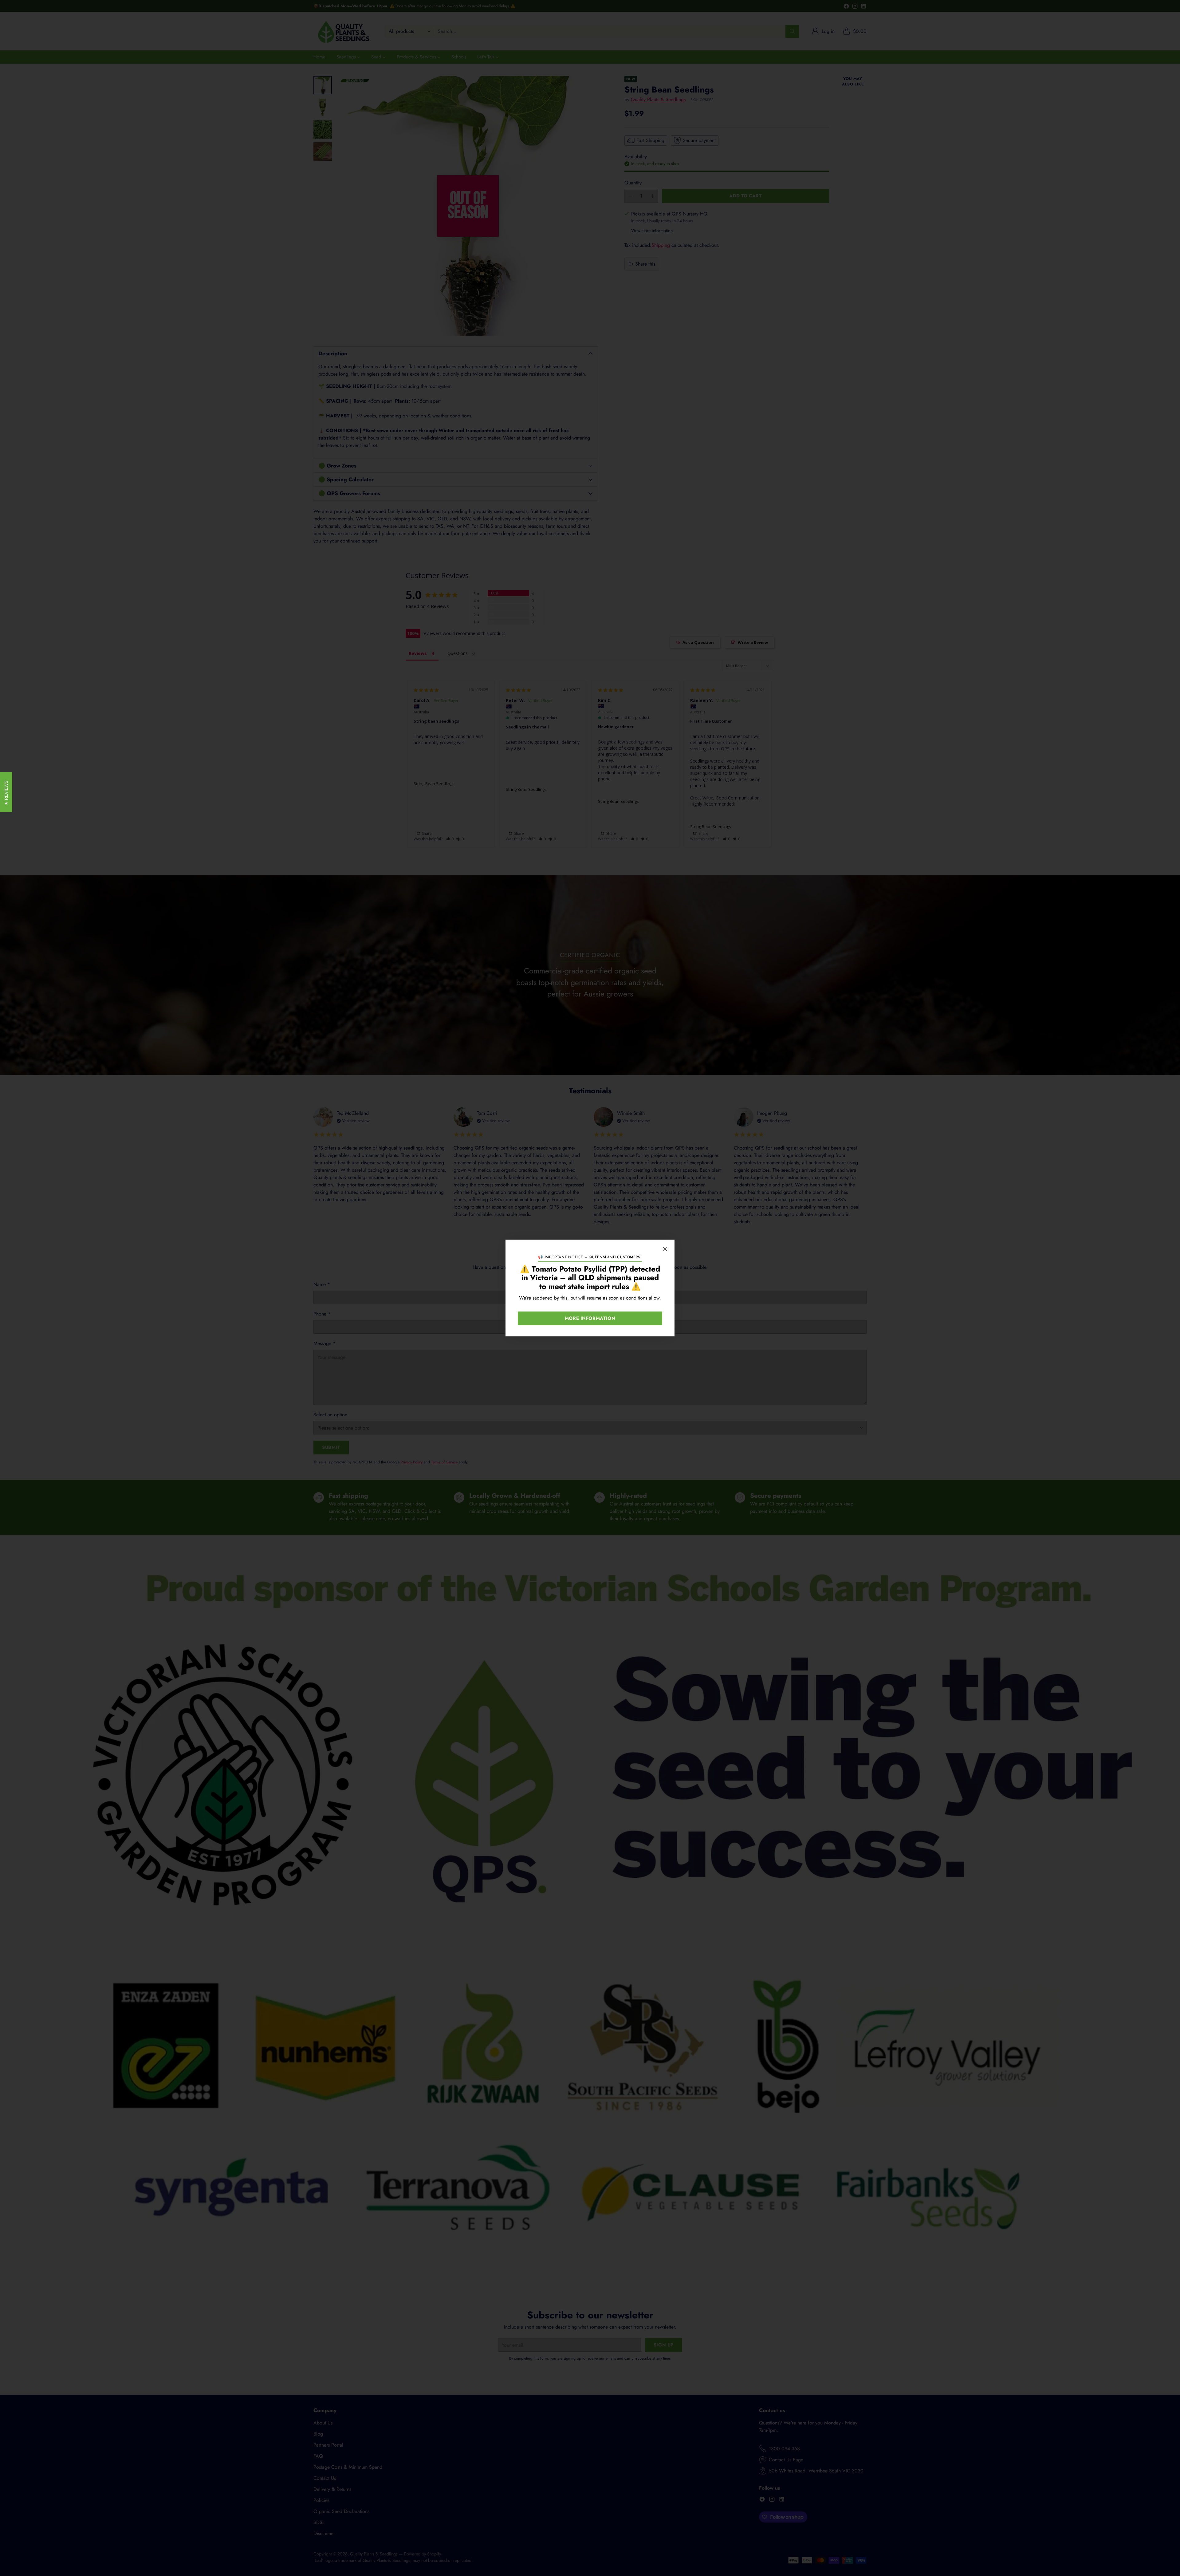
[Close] (665, 1249)
